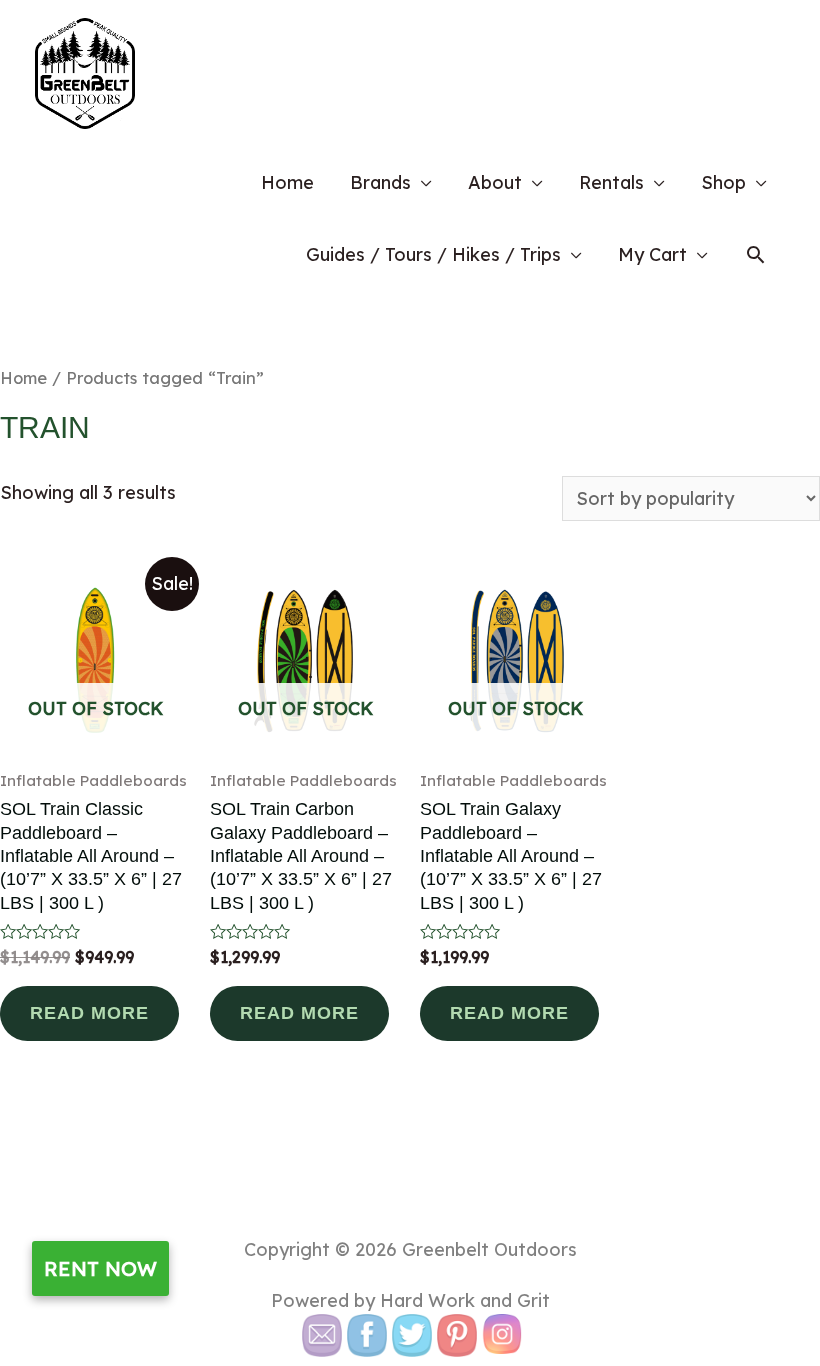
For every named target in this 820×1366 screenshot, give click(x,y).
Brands (380, 182)
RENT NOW (100, 1268)
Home (287, 182)
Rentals (611, 182)
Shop (723, 182)
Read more (89, 1013)
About (495, 182)
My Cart (652, 254)
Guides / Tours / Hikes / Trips (433, 254)
